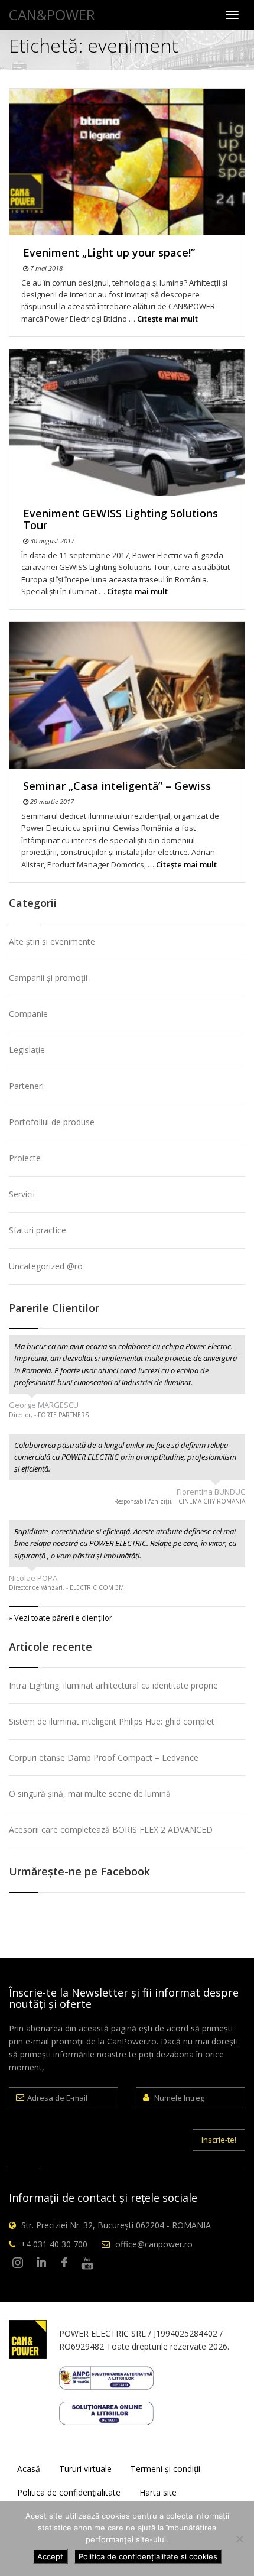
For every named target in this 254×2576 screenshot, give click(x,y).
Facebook (64, 2263)
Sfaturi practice (38, 1230)
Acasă (29, 2469)
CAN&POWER (52, 14)
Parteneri (26, 1086)
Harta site (158, 2492)
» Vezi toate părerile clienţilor (61, 1618)
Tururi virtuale (85, 2469)
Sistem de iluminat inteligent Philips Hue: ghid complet (112, 1721)
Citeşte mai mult (167, 319)
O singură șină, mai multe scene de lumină (90, 1794)
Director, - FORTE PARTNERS (49, 1415)
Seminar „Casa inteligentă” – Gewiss (117, 786)
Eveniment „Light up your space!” (109, 252)
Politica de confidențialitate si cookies (148, 2556)
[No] (239, 2539)
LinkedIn (41, 2263)
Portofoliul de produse (52, 1122)
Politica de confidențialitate (69, 2492)
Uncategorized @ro (46, 1266)
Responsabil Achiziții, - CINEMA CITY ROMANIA (180, 1501)
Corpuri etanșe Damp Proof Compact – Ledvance (104, 1757)
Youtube (87, 2263)
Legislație (27, 1050)
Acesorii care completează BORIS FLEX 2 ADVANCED (111, 1830)
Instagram (18, 2263)
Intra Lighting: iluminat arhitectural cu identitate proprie (113, 1685)
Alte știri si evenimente (52, 942)
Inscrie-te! (219, 2140)
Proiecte (25, 1158)
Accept (50, 2556)
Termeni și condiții (165, 2469)
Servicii (22, 1194)
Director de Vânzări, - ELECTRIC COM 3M (66, 1587)
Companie (28, 1014)
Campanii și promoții (48, 978)
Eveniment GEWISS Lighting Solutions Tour (121, 519)
